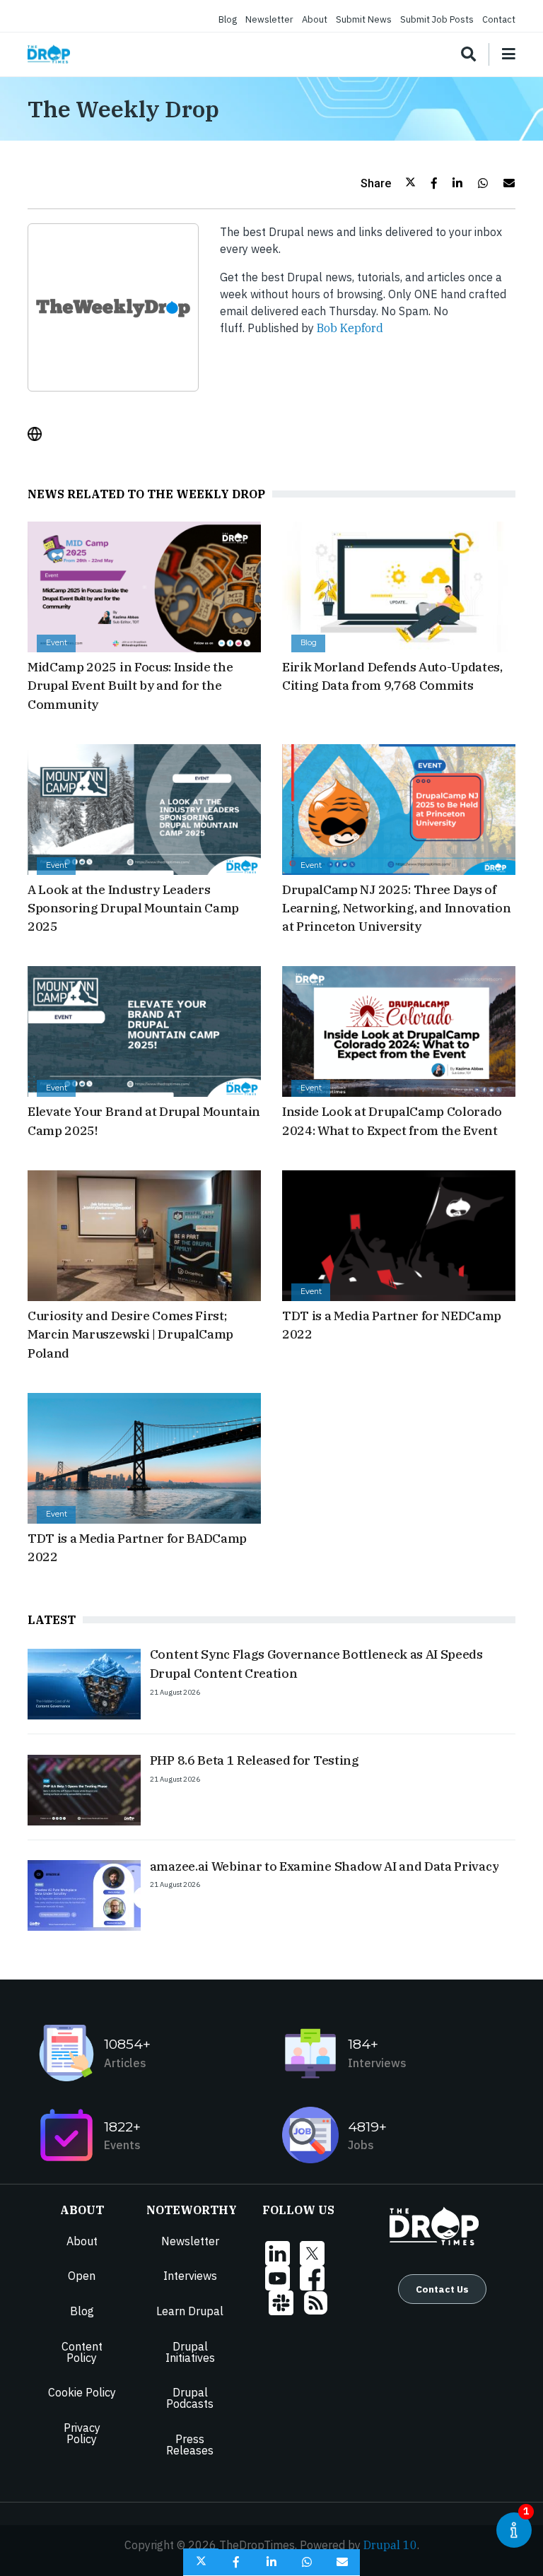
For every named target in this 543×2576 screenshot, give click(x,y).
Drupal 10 (390, 2545)
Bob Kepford (350, 328)
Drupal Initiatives (190, 2352)
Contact (499, 19)
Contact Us (442, 2289)
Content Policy (82, 2352)
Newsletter (269, 19)
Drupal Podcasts (190, 2398)
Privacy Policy (82, 2433)
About (315, 19)
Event (57, 643)
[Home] (49, 54)
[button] (388, 183)
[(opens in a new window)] (40, 434)
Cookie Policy (82, 2392)
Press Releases (190, 2445)
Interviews (190, 2276)
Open (82, 2276)
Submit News (364, 19)
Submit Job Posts (437, 19)
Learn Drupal (190, 2311)
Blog (228, 19)
